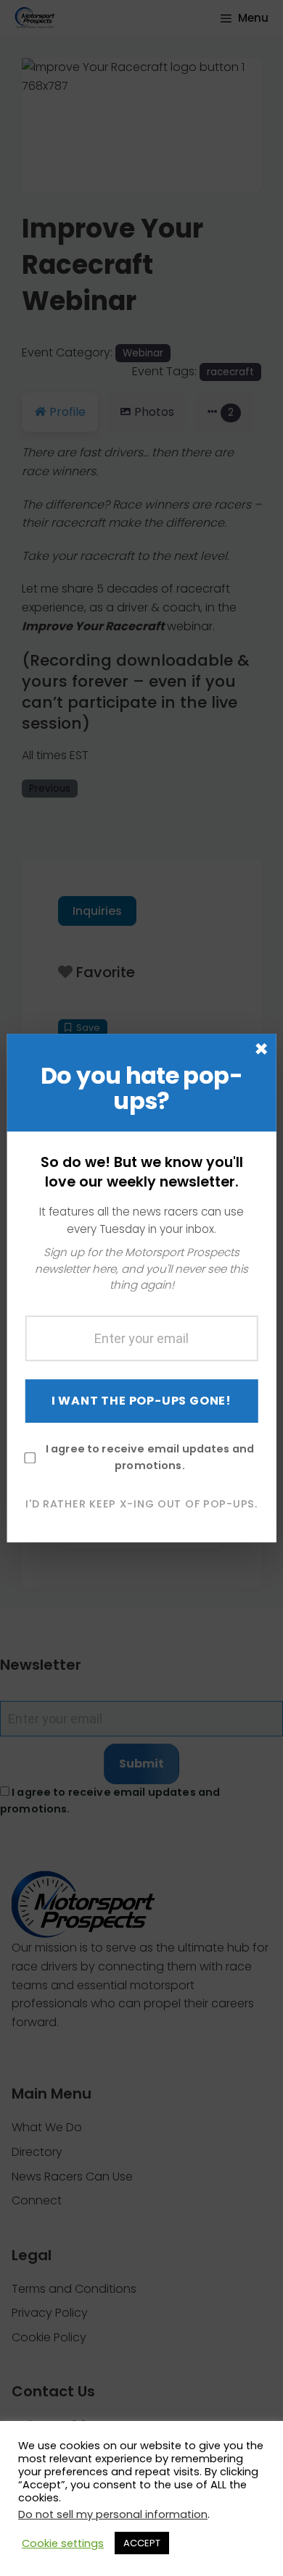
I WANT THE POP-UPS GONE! (141, 1401)
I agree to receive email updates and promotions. (150, 1457)
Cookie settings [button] (63, 2543)
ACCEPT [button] (142, 2543)
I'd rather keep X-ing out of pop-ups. (141, 1504)
